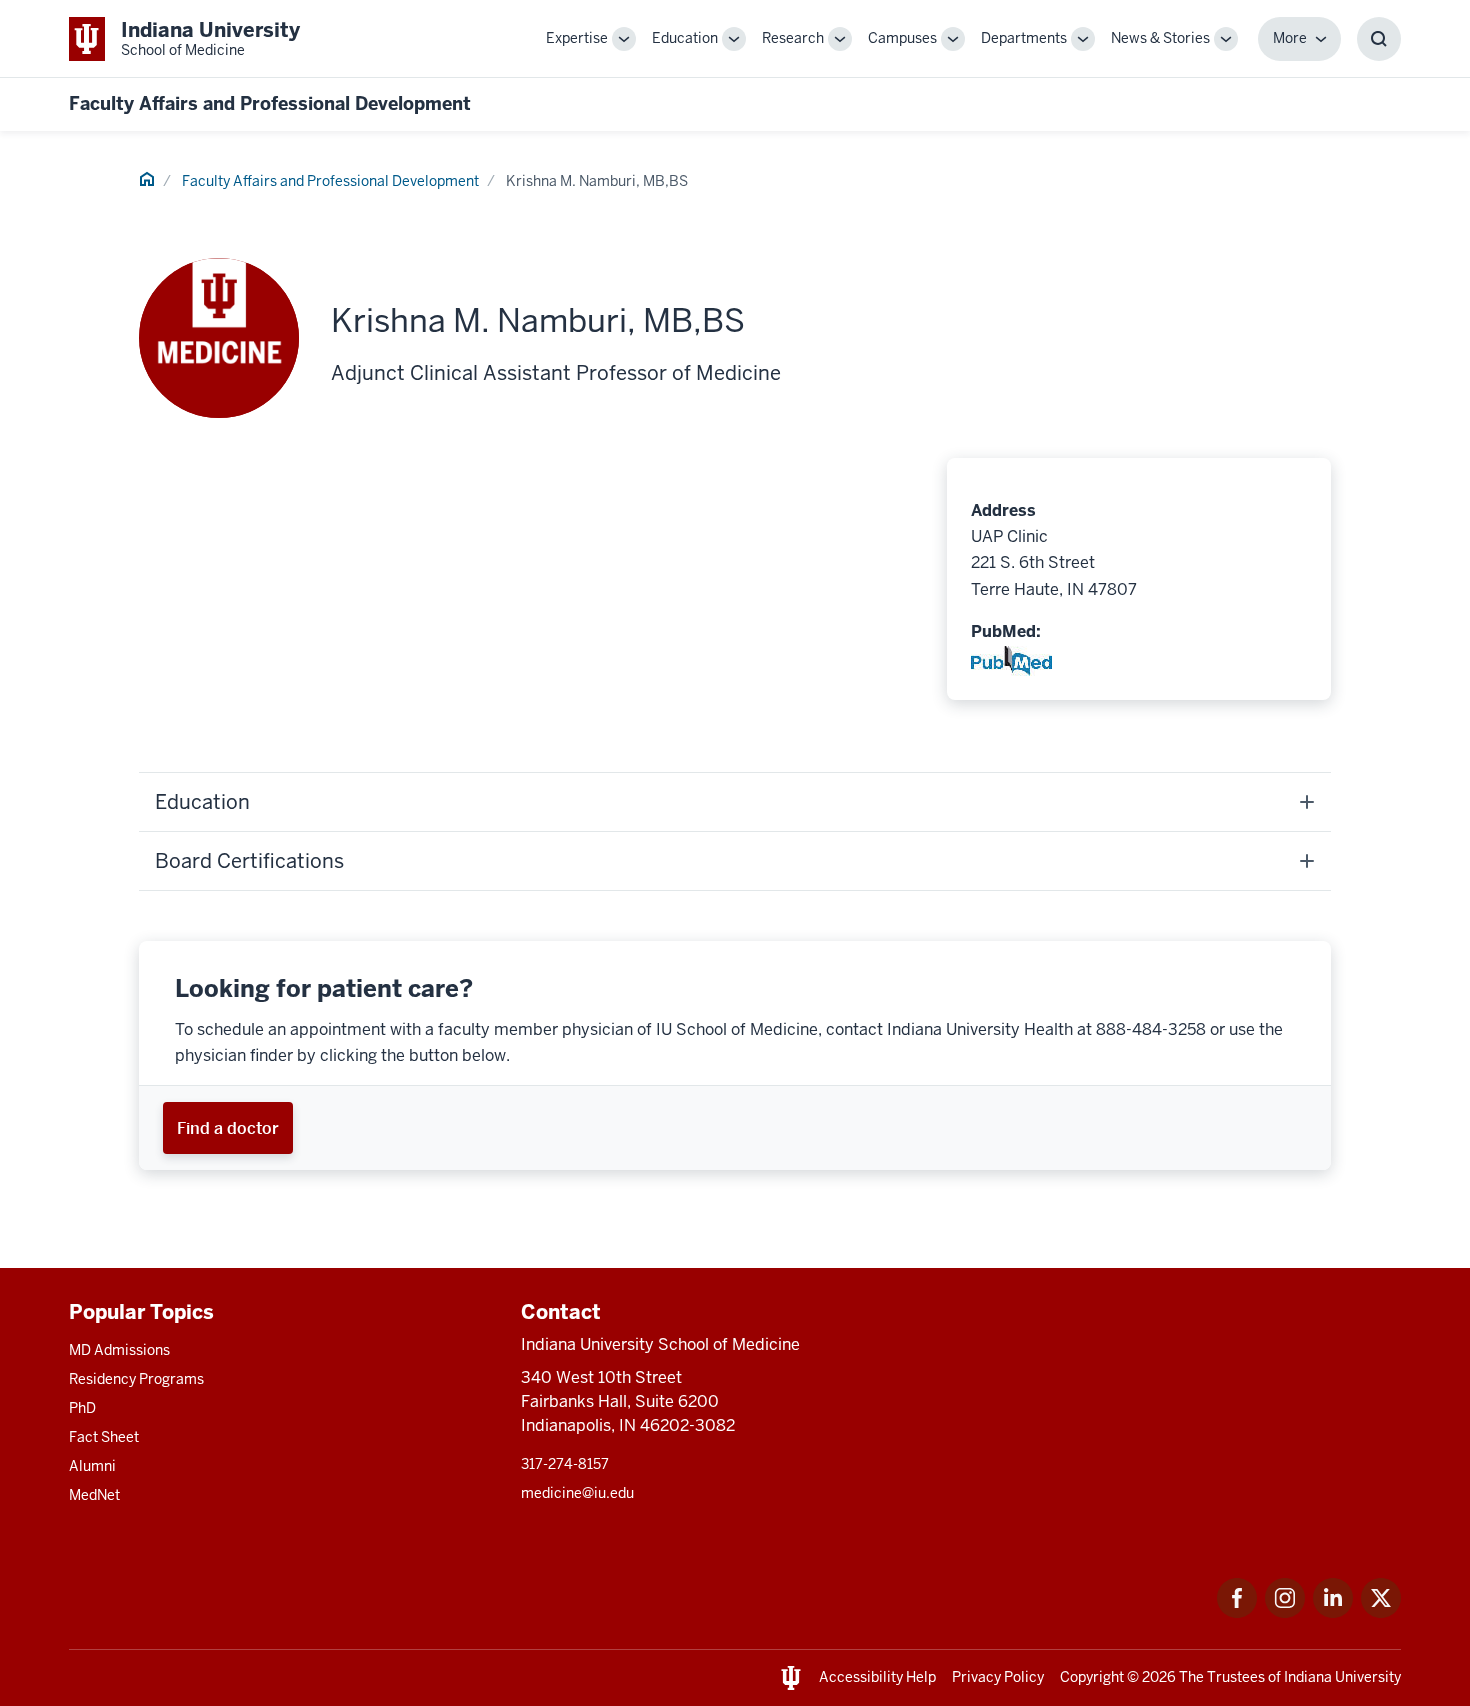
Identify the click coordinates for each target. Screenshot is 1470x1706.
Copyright (1092, 1677)
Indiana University (1342, 1677)
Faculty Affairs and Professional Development (270, 103)
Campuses (902, 38)
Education (685, 38)
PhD (82, 1408)
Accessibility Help (877, 1677)
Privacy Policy (998, 1677)
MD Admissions (119, 1350)
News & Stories (1160, 38)
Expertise (577, 38)
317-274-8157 (565, 1464)
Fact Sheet (104, 1437)
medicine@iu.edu (577, 1493)
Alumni (92, 1466)
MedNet (94, 1495)
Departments (1024, 38)
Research (793, 38)
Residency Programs (136, 1379)
